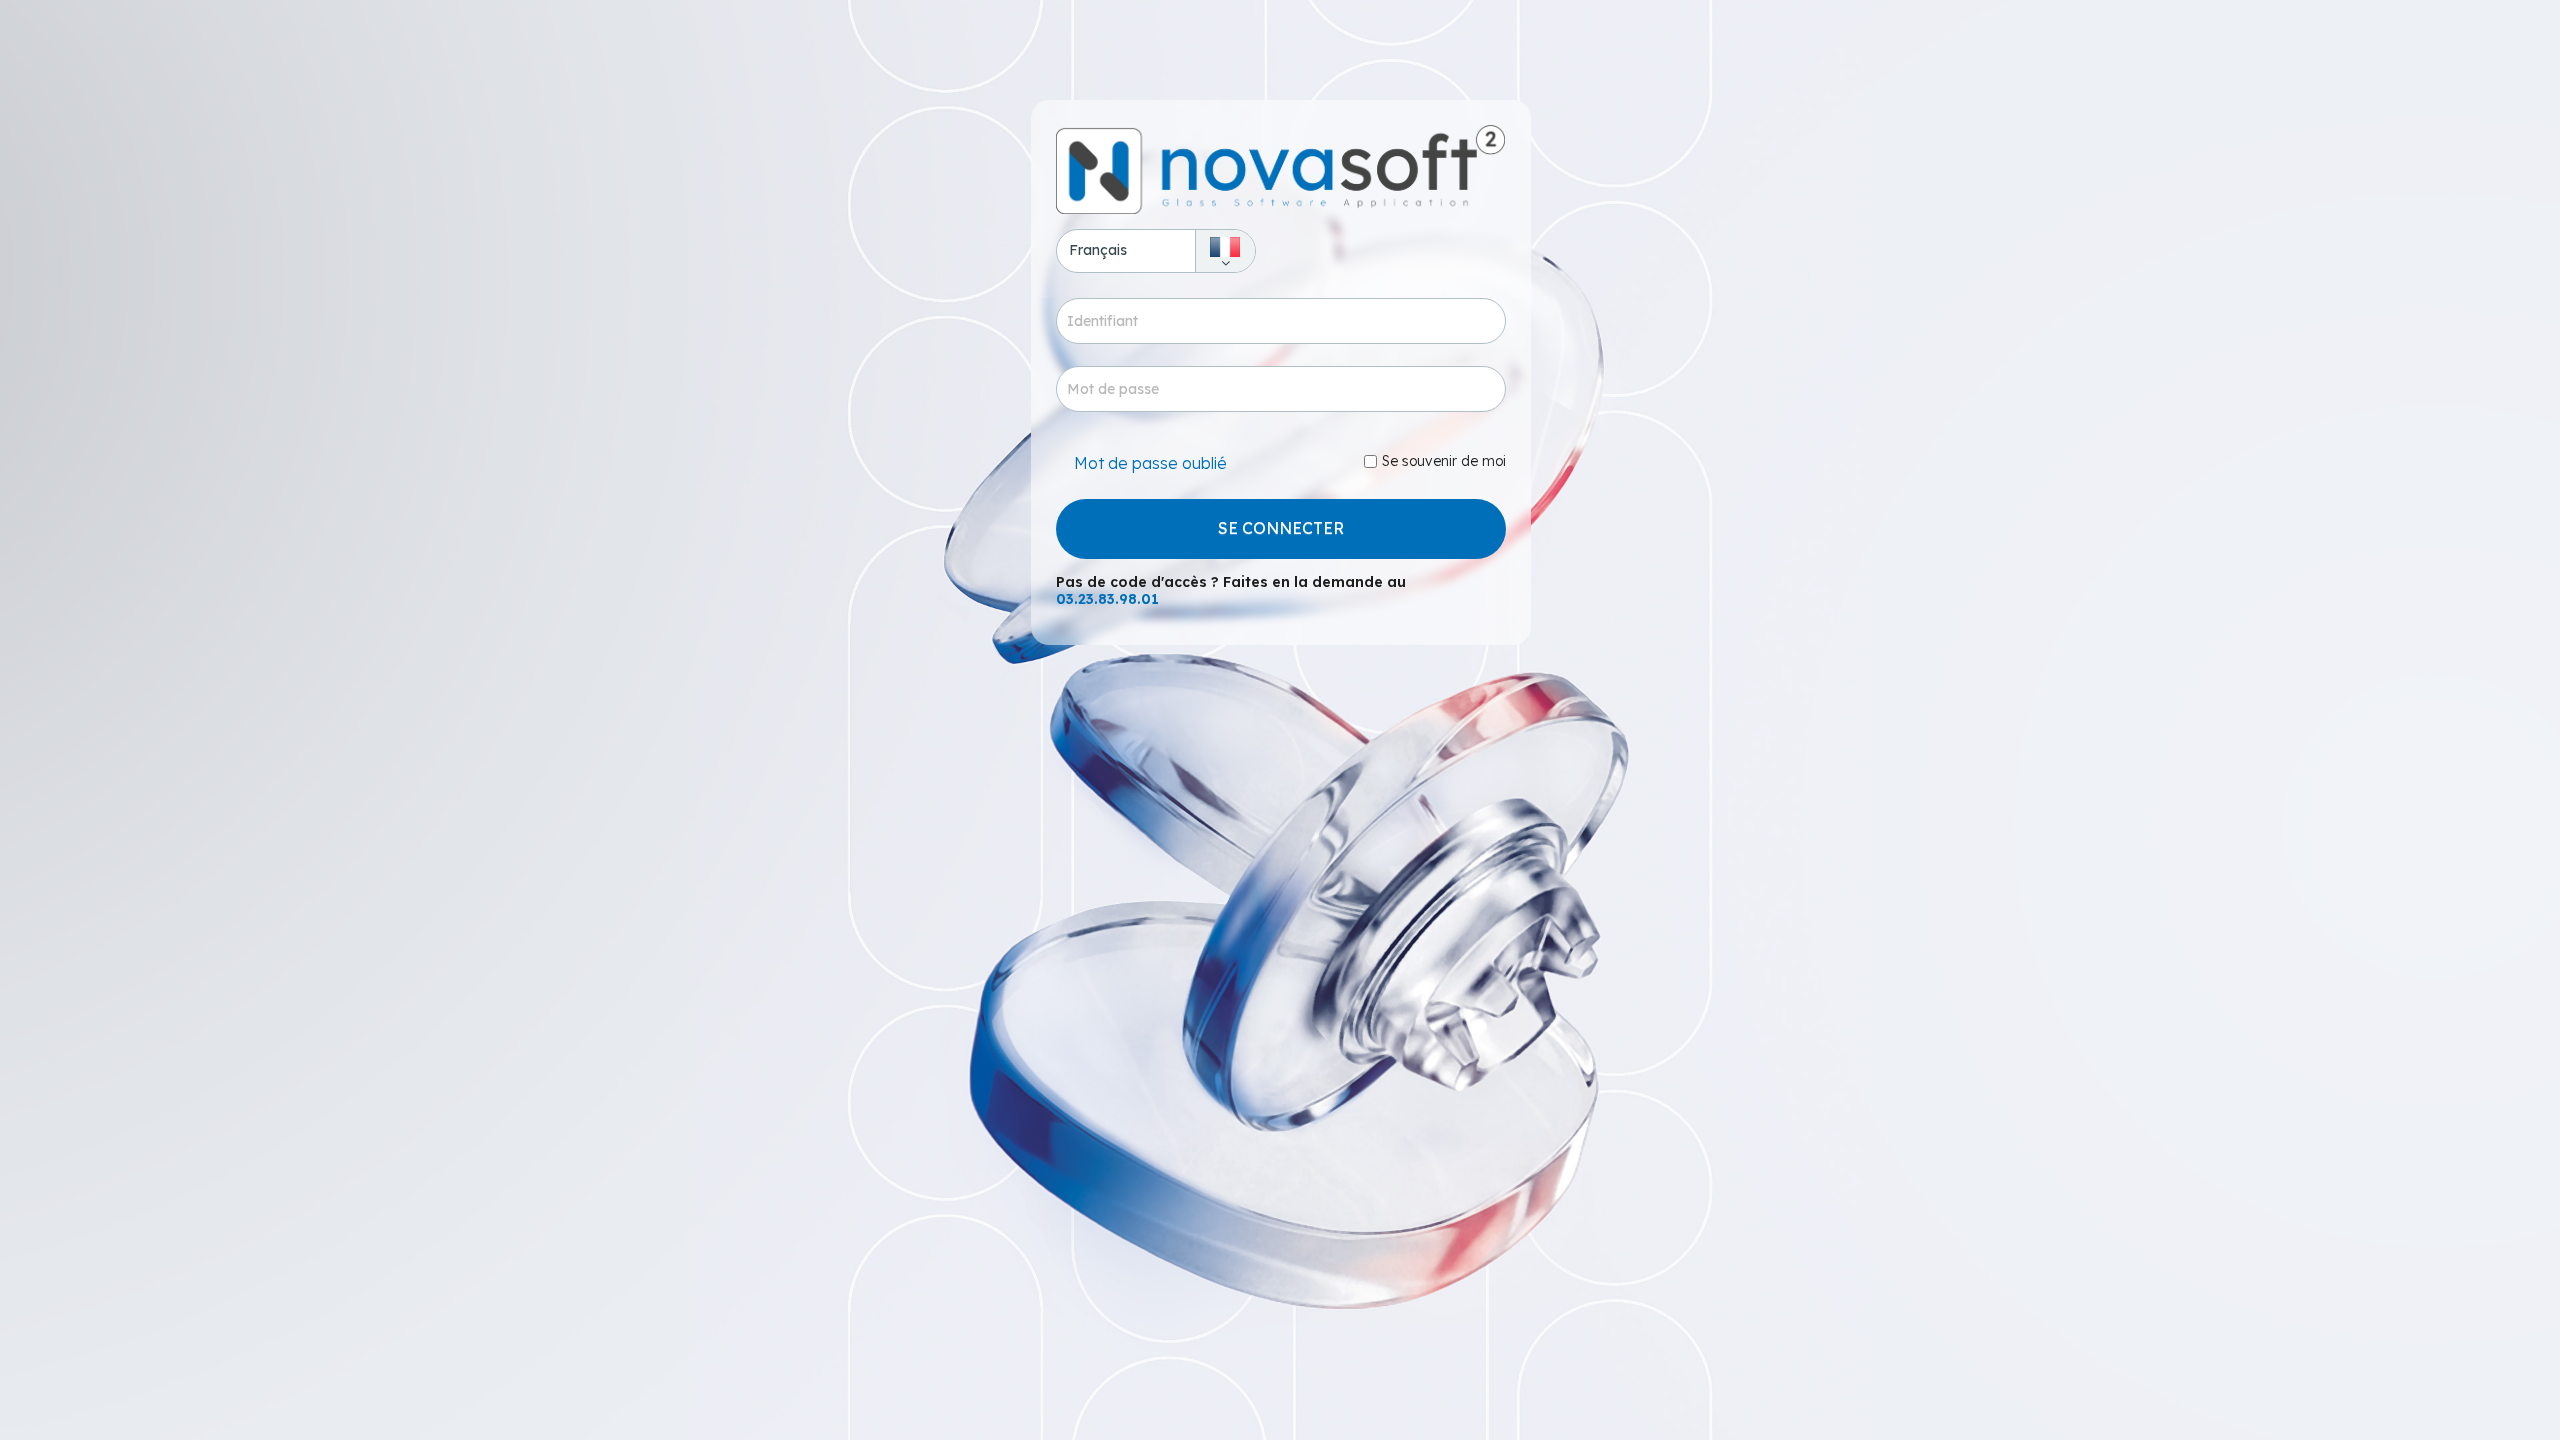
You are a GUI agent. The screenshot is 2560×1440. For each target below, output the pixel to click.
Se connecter (1281, 528)
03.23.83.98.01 (1107, 599)
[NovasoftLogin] (1281, 169)
